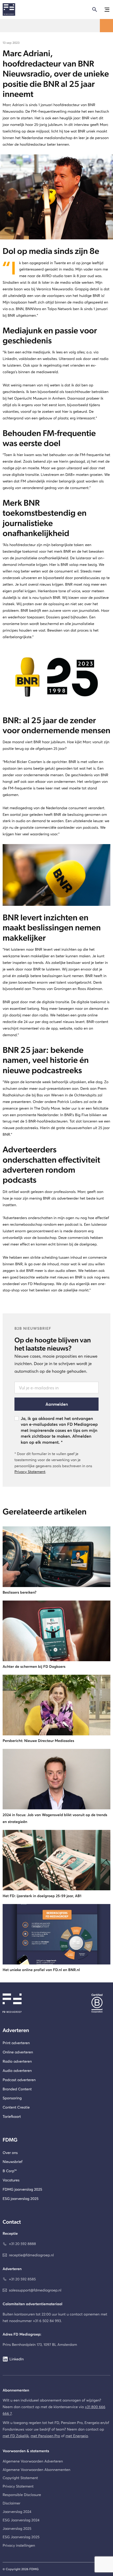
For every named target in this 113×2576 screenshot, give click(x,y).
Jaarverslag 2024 (17, 2511)
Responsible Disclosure (22, 2495)
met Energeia (77, 2436)
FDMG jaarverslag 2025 (22, 2189)
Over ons (10, 2153)
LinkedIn (17, 2359)
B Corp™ (10, 2171)
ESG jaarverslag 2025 (20, 2198)
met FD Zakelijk (16, 2436)
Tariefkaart (12, 2116)
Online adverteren (18, 2052)
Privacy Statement (30, 1472)
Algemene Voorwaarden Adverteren (33, 2461)
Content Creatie (16, 2107)
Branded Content (17, 2089)
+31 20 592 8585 (22, 2279)
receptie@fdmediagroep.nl (31, 2255)
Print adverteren (16, 2043)
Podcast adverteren (19, 2080)
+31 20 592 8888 (22, 2244)
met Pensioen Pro (45, 2436)
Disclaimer (11, 2503)
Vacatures (11, 2180)
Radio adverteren (17, 2061)
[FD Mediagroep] (9, 10)
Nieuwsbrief (12, 2161)
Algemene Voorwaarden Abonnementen (37, 2470)
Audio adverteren (17, 2070)
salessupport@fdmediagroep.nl (35, 2290)
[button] (106, 10)
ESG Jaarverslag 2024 (21, 2520)
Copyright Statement (20, 2478)
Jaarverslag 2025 (17, 2528)
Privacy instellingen (19, 2545)
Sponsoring (12, 2098)
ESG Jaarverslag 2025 (21, 2537)
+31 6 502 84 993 (47, 2321)
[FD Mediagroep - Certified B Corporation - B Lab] (101, 2003)
